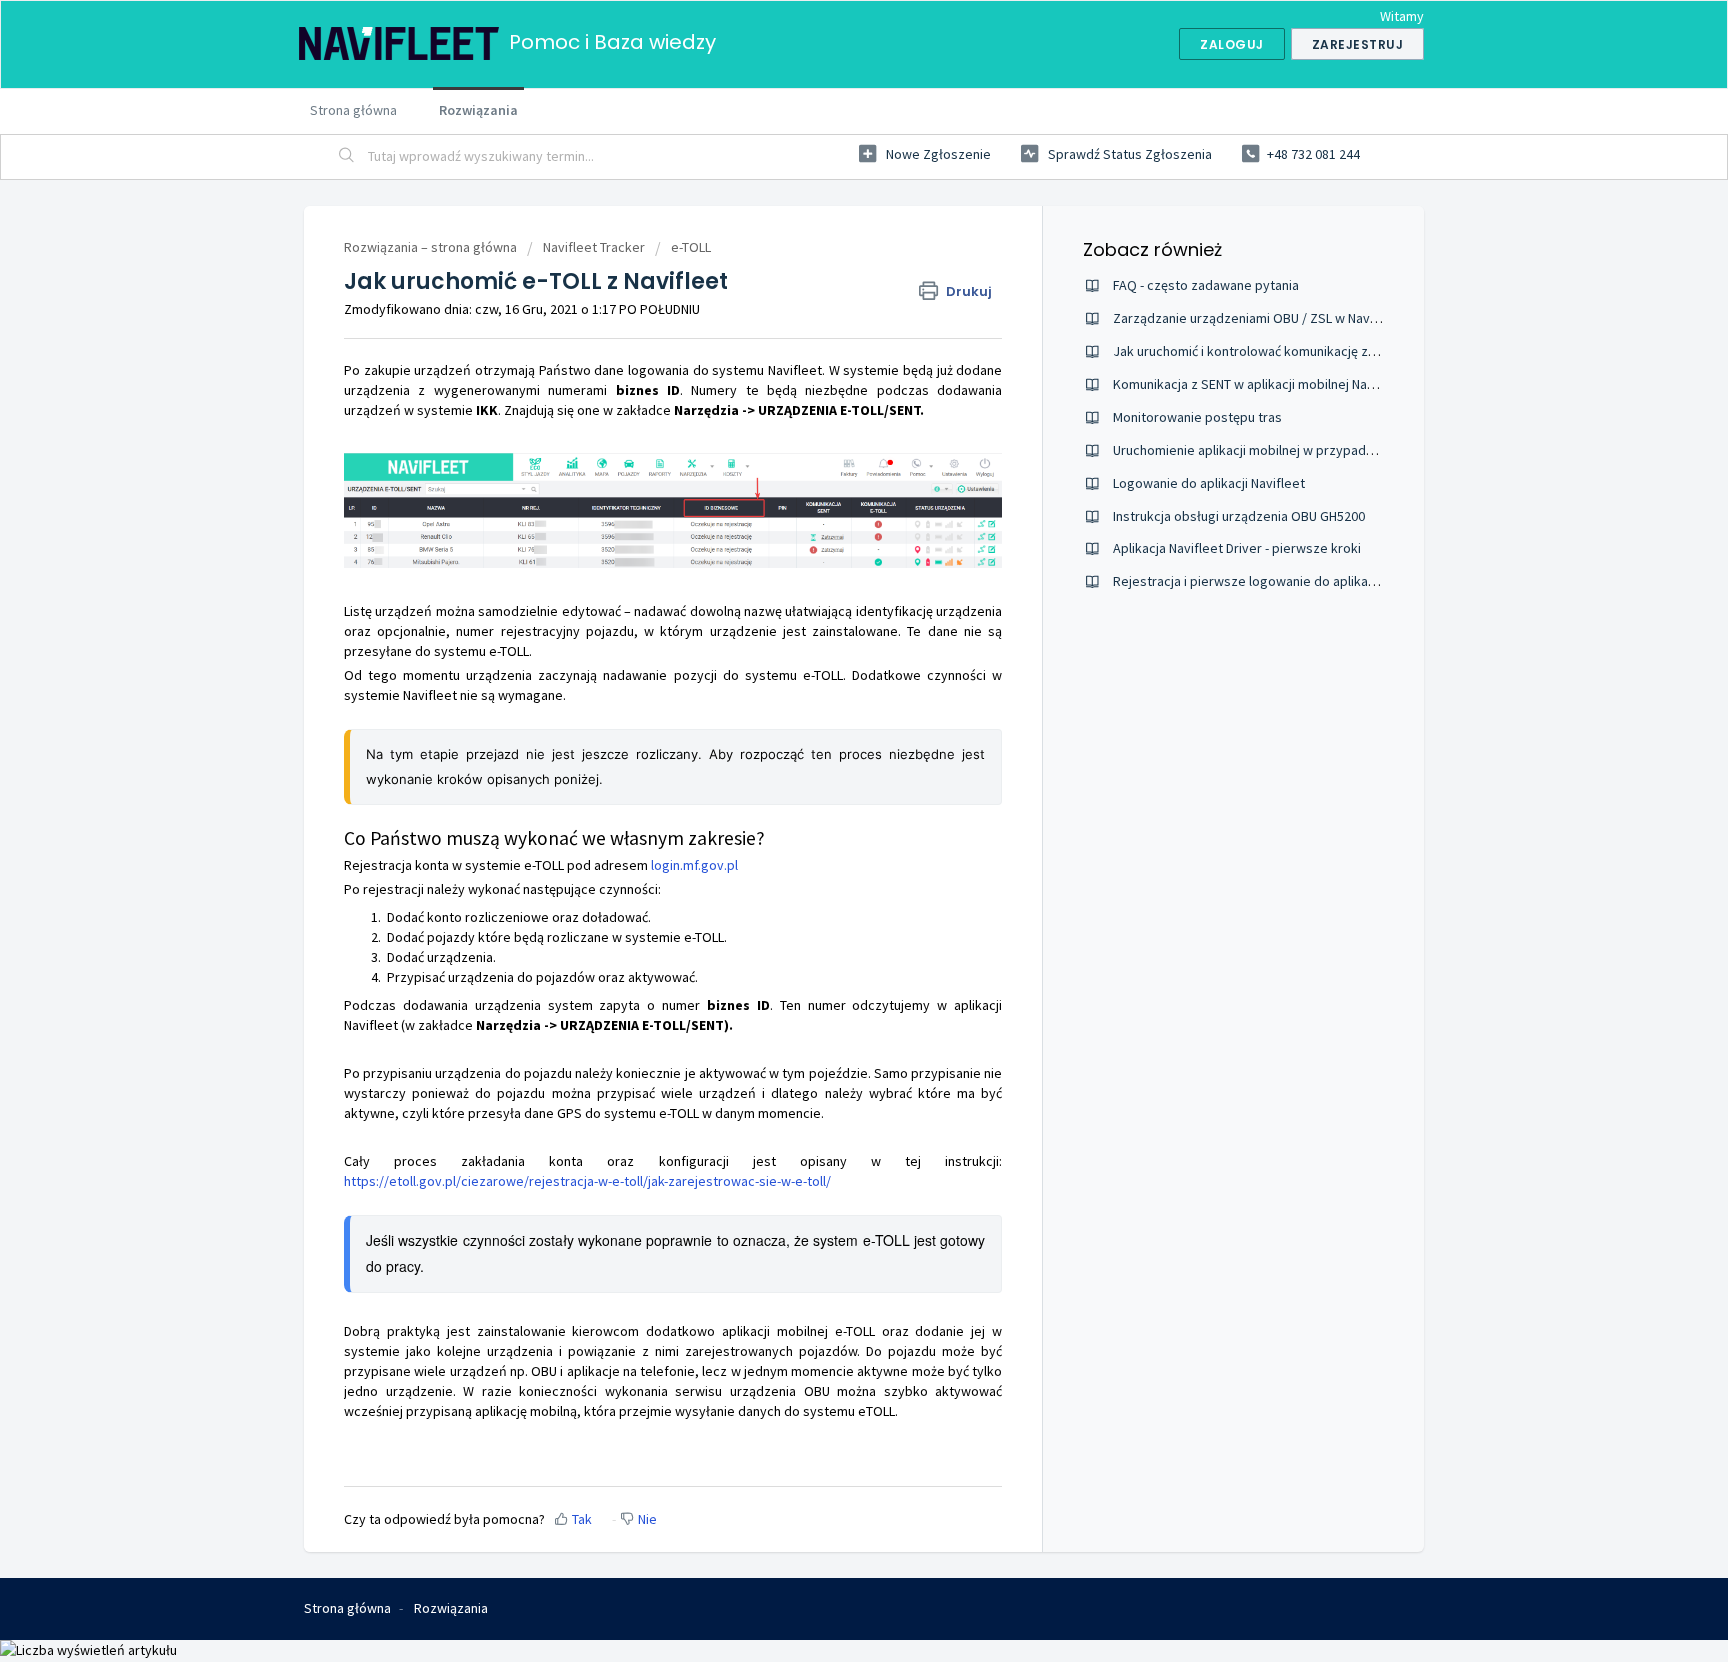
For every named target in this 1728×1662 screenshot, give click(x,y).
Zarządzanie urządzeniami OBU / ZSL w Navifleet (1257, 318)
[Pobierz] (827, 579)
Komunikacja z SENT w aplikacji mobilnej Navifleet (1259, 384)
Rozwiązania (478, 110)
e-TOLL (691, 247)
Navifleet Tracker (594, 247)
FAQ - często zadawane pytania (1206, 285)
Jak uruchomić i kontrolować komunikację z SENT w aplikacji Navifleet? (1320, 351)
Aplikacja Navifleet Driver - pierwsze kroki (1237, 548)
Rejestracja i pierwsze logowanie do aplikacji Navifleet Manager (1303, 581)
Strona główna (353, 110)
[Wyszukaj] (347, 157)
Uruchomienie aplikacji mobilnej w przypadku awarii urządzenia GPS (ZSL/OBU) (1346, 450)
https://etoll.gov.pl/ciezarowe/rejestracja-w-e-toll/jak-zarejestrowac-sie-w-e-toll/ (587, 1181)
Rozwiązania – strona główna (432, 247)
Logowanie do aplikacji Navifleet (1209, 483)
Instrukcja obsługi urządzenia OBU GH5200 (1239, 516)
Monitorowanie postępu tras (1197, 417)
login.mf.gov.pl (694, 865)
